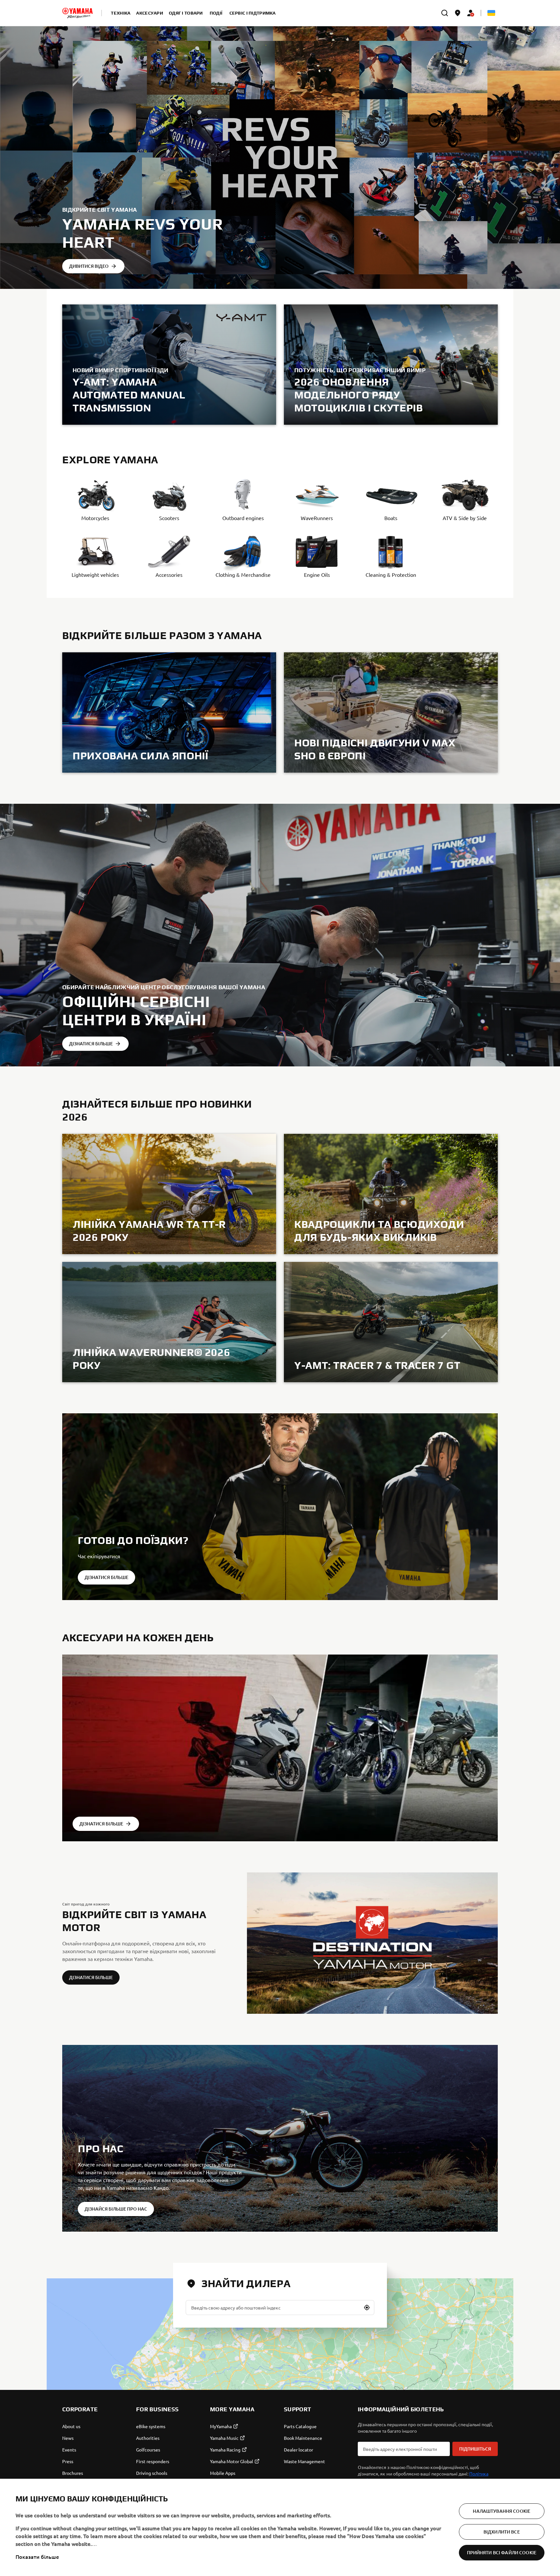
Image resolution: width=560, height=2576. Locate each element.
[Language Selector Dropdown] (491, 13)
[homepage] (77, 13)
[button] (367, 2308)
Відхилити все (502, 2532)
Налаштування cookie (502, 2511)
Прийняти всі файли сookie (502, 2552)
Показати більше (37, 2557)
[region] (280, 2527)
